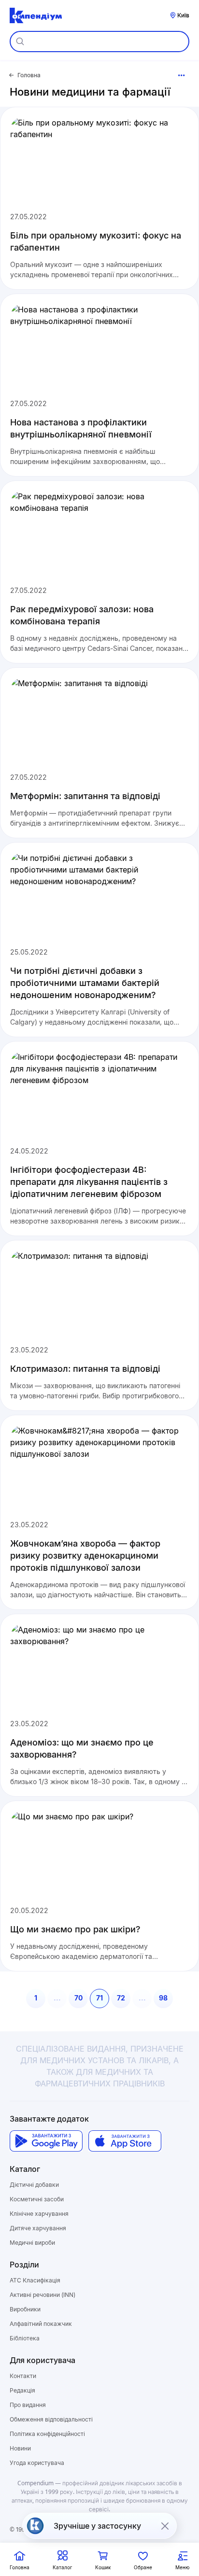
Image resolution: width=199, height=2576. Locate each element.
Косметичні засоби (37, 2199)
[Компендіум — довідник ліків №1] (36, 15)
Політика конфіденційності (47, 2434)
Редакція (22, 2390)
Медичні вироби (32, 2243)
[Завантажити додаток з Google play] (46, 2141)
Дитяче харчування (38, 2228)
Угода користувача (37, 2463)
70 (78, 1998)
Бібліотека (25, 2338)
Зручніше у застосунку (97, 2526)
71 (99, 1998)
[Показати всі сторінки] (182, 75)
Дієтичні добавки (34, 2185)
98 (163, 1998)
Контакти (23, 2376)
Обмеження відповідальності (51, 2419)
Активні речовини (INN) (43, 2295)
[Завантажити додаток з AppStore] (125, 2141)
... (57, 1998)
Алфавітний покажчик (41, 2324)
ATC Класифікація (35, 2280)
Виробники (25, 2309)
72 (121, 1998)
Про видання (28, 2405)
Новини (20, 2448)
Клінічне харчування (39, 2214)
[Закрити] (165, 2526)
